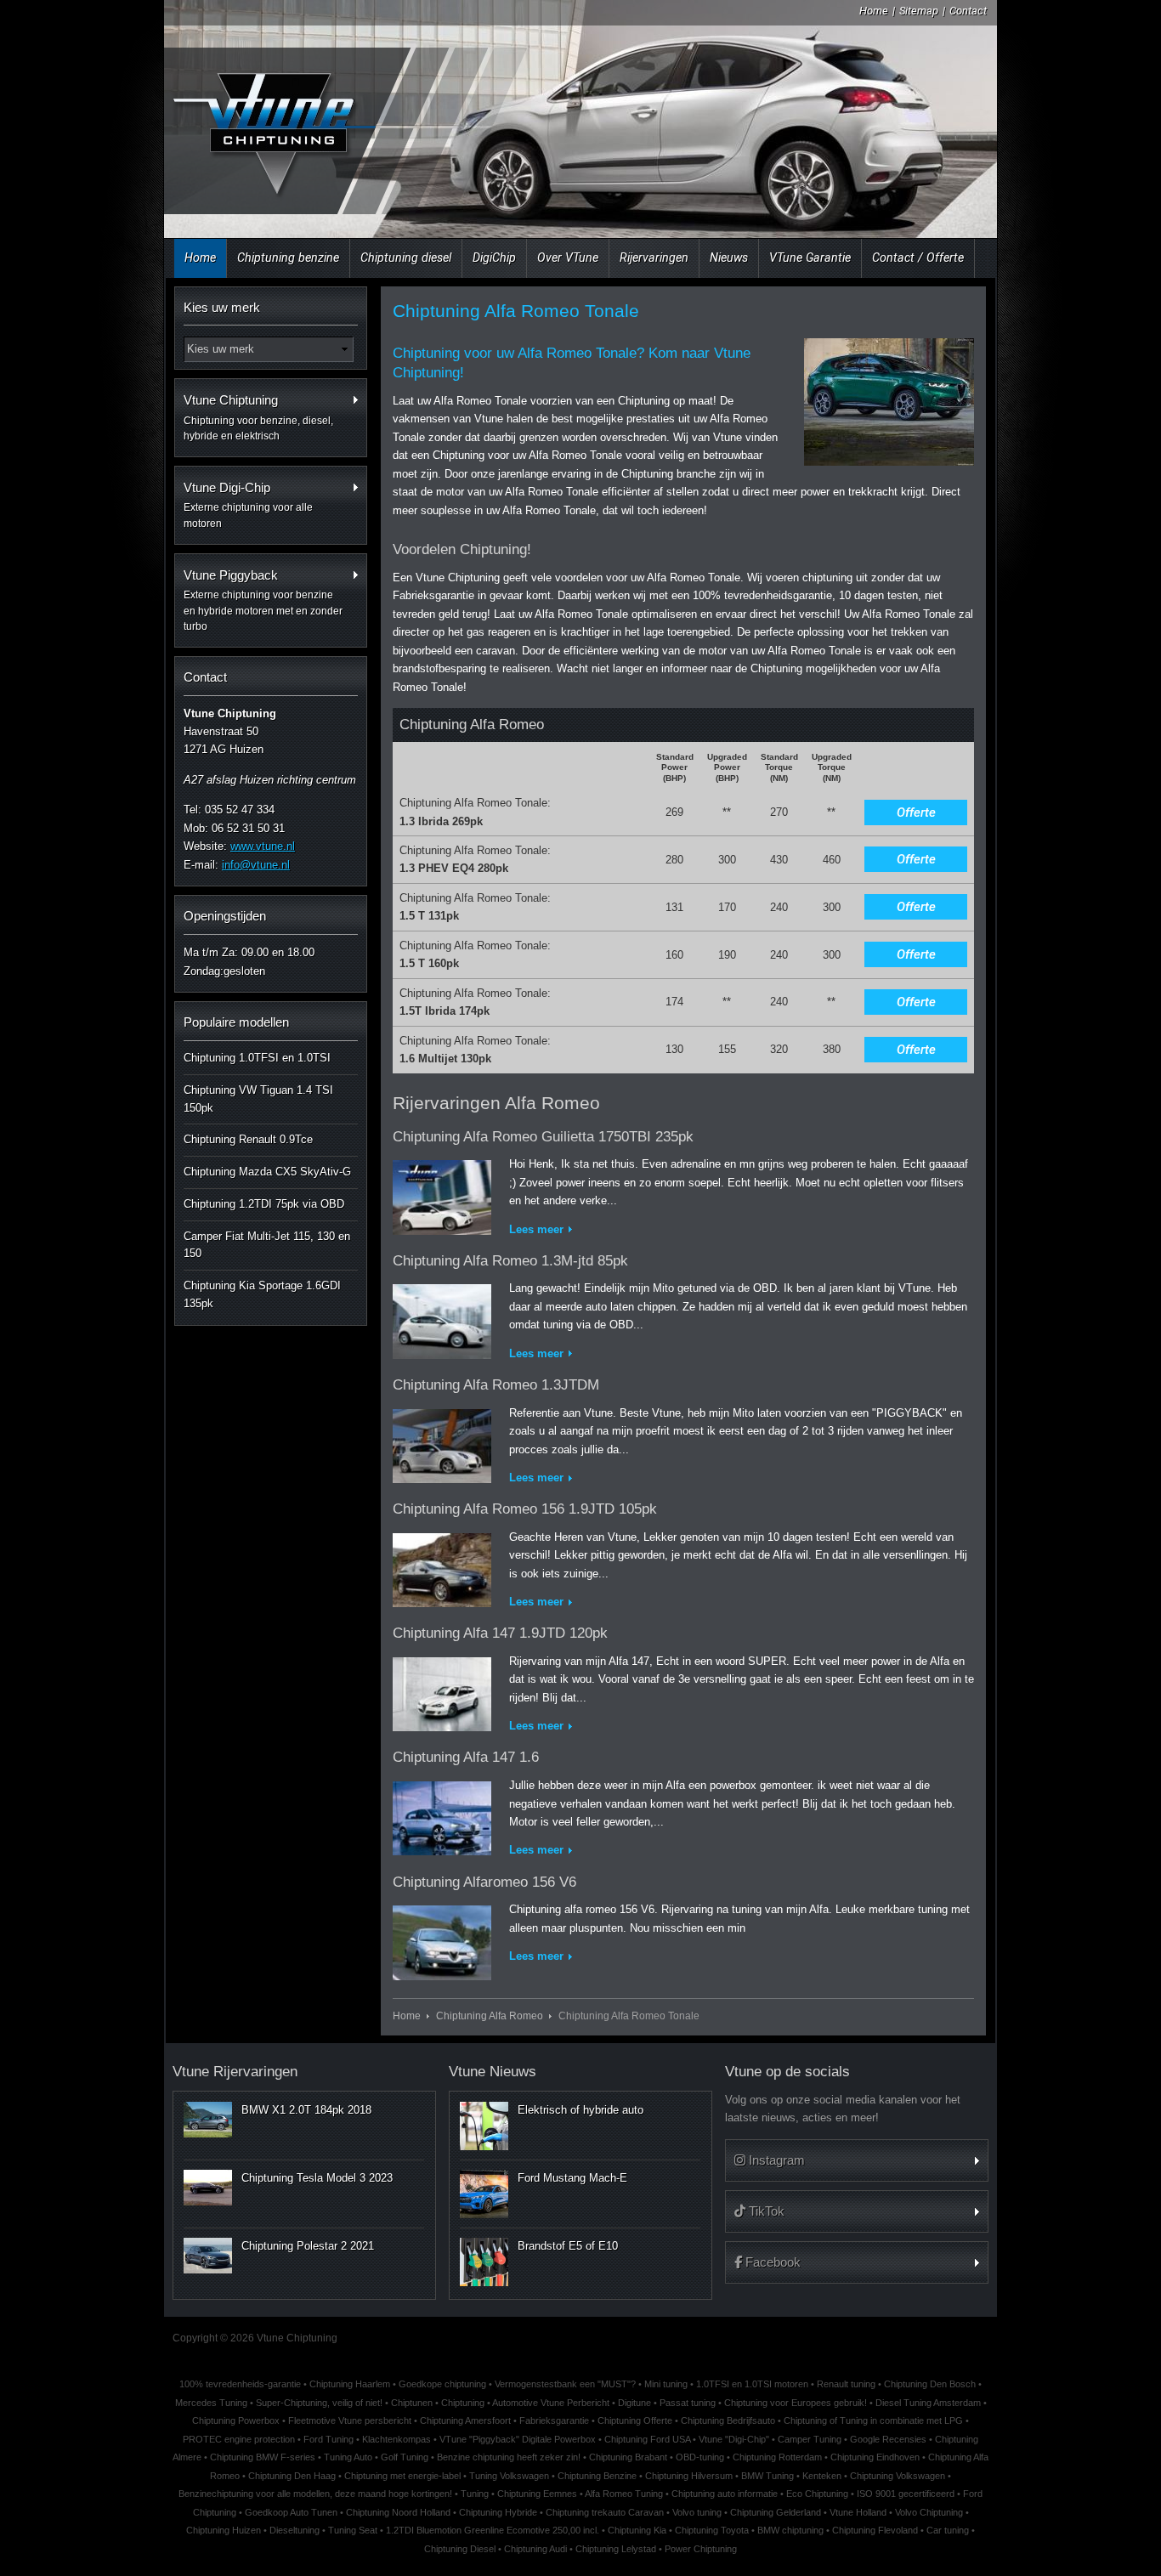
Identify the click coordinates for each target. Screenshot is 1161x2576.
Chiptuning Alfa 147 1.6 (466, 1757)
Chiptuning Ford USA (647, 2439)
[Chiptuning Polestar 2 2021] (208, 2256)
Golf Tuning (405, 2457)
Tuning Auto (348, 2457)
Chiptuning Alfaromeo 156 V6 (484, 1882)
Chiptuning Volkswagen (898, 2476)
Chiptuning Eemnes (537, 2494)
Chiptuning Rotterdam (777, 2457)
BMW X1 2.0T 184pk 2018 (306, 2110)
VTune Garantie (810, 258)
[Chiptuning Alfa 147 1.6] (442, 1815)
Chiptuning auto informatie (725, 2494)
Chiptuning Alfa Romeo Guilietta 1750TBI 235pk (543, 1137)
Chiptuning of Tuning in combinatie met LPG (873, 2420)
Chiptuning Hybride (498, 2512)
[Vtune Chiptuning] (273, 123)
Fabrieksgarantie (554, 2420)
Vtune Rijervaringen (235, 2072)
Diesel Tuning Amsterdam (928, 2403)
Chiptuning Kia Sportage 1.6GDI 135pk (262, 1294)
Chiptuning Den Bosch (930, 2384)
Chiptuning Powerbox (236, 2420)
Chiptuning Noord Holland (398, 2512)
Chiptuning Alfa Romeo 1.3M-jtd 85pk (510, 1261)
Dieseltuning (294, 2530)
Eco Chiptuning (817, 2494)
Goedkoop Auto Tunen (291, 2512)
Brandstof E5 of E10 (568, 2246)
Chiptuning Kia (637, 2530)
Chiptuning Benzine (597, 2476)
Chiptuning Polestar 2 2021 (308, 2246)
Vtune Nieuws (493, 2072)
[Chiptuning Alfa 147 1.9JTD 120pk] (442, 1691)
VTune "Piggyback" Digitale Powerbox (518, 2439)
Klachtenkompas (396, 2439)
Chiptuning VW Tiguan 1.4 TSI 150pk (258, 1099)
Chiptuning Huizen (224, 2530)
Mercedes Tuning (211, 2403)
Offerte (916, 812)
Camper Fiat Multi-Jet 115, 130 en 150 (267, 1245)
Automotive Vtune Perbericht (551, 2403)
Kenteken (822, 2476)
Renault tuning (846, 2384)
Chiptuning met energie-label (402, 2476)
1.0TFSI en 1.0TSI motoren (752, 2384)
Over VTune (568, 258)
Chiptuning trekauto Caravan (605, 2512)
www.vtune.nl (263, 846)
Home (874, 11)
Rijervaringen (654, 258)
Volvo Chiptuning (929, 2512)
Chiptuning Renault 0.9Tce (248, 1139)
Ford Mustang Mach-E (572, 2178)
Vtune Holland (858, 2512)
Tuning (475, 2494)
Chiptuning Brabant (628, 2457)
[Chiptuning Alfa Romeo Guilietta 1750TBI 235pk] (442, 1194)
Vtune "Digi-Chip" (734, 2439)
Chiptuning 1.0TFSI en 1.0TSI (257, 1058)
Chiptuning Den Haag (292, 2476)
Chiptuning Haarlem (350, 2384)
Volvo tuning (697, 2512)
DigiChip (494, 258)
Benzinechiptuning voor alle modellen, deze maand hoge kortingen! (315, 2494)
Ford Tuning (328, 2439)
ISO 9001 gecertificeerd (906, 2494)
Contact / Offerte (918, 258)
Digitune (634, 2403)
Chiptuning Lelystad (616, 2549)
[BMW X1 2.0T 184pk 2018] (208, 2120)
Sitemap (919, 11)
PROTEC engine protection (239, 2439)
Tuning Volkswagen (509, 2476)
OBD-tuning (700, 2457)
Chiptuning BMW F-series (263, 2457)
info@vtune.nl (256, 865)
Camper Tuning (810, 2439)
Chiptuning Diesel (460, 2549)
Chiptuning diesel (406, 258)
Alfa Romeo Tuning (624, 2494)
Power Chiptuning (701, 2549)
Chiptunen (412, 2403)
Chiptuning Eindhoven (875, 2457)
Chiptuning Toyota (712, 2530)
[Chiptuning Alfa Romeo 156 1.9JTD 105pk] (442, 1567)
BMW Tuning (767, 2476)
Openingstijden (225, 916)
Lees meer (536, 1229)
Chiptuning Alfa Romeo (490, 2016)
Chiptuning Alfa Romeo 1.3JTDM (496, 1385)
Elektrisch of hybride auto (580, 2110)
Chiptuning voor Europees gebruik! (796, 2403)
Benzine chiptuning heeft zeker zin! (509, 2457)
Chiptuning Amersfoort (465, 2420)
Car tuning (948, 2530)
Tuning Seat (353, 2530)
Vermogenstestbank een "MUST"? (565, 2384)
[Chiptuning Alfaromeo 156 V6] (442, 1939)
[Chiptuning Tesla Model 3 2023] (208, 2188)
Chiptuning (463, 2403)
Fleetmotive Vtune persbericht (350, 2420)
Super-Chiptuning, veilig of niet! (319, 2403)
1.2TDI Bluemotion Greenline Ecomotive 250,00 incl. (493, 2530)
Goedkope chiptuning (442, 2384)
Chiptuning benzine (288, 258)
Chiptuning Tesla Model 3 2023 (317, 2178)
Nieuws (729, 258)
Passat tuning (688, 2403)
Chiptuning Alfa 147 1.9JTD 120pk (500, 1633)
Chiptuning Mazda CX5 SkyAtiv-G (267, 1172)
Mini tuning (666, 2384)
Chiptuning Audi (535, 2549)
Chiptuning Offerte (635, 2420)
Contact (968, 11)
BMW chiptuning (790, 2530)
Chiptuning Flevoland (875, 2530)
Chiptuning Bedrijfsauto (728, 2420)
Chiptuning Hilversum (689, 2476)
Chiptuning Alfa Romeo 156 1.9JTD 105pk (525, 1509)
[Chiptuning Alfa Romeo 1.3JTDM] (442, 1443)
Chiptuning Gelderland (776, 2512)
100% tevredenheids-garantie (240, 2384)
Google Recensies (888, 2439)
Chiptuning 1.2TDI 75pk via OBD (264, 1204)
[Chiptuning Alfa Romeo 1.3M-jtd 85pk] (442, 1319)
